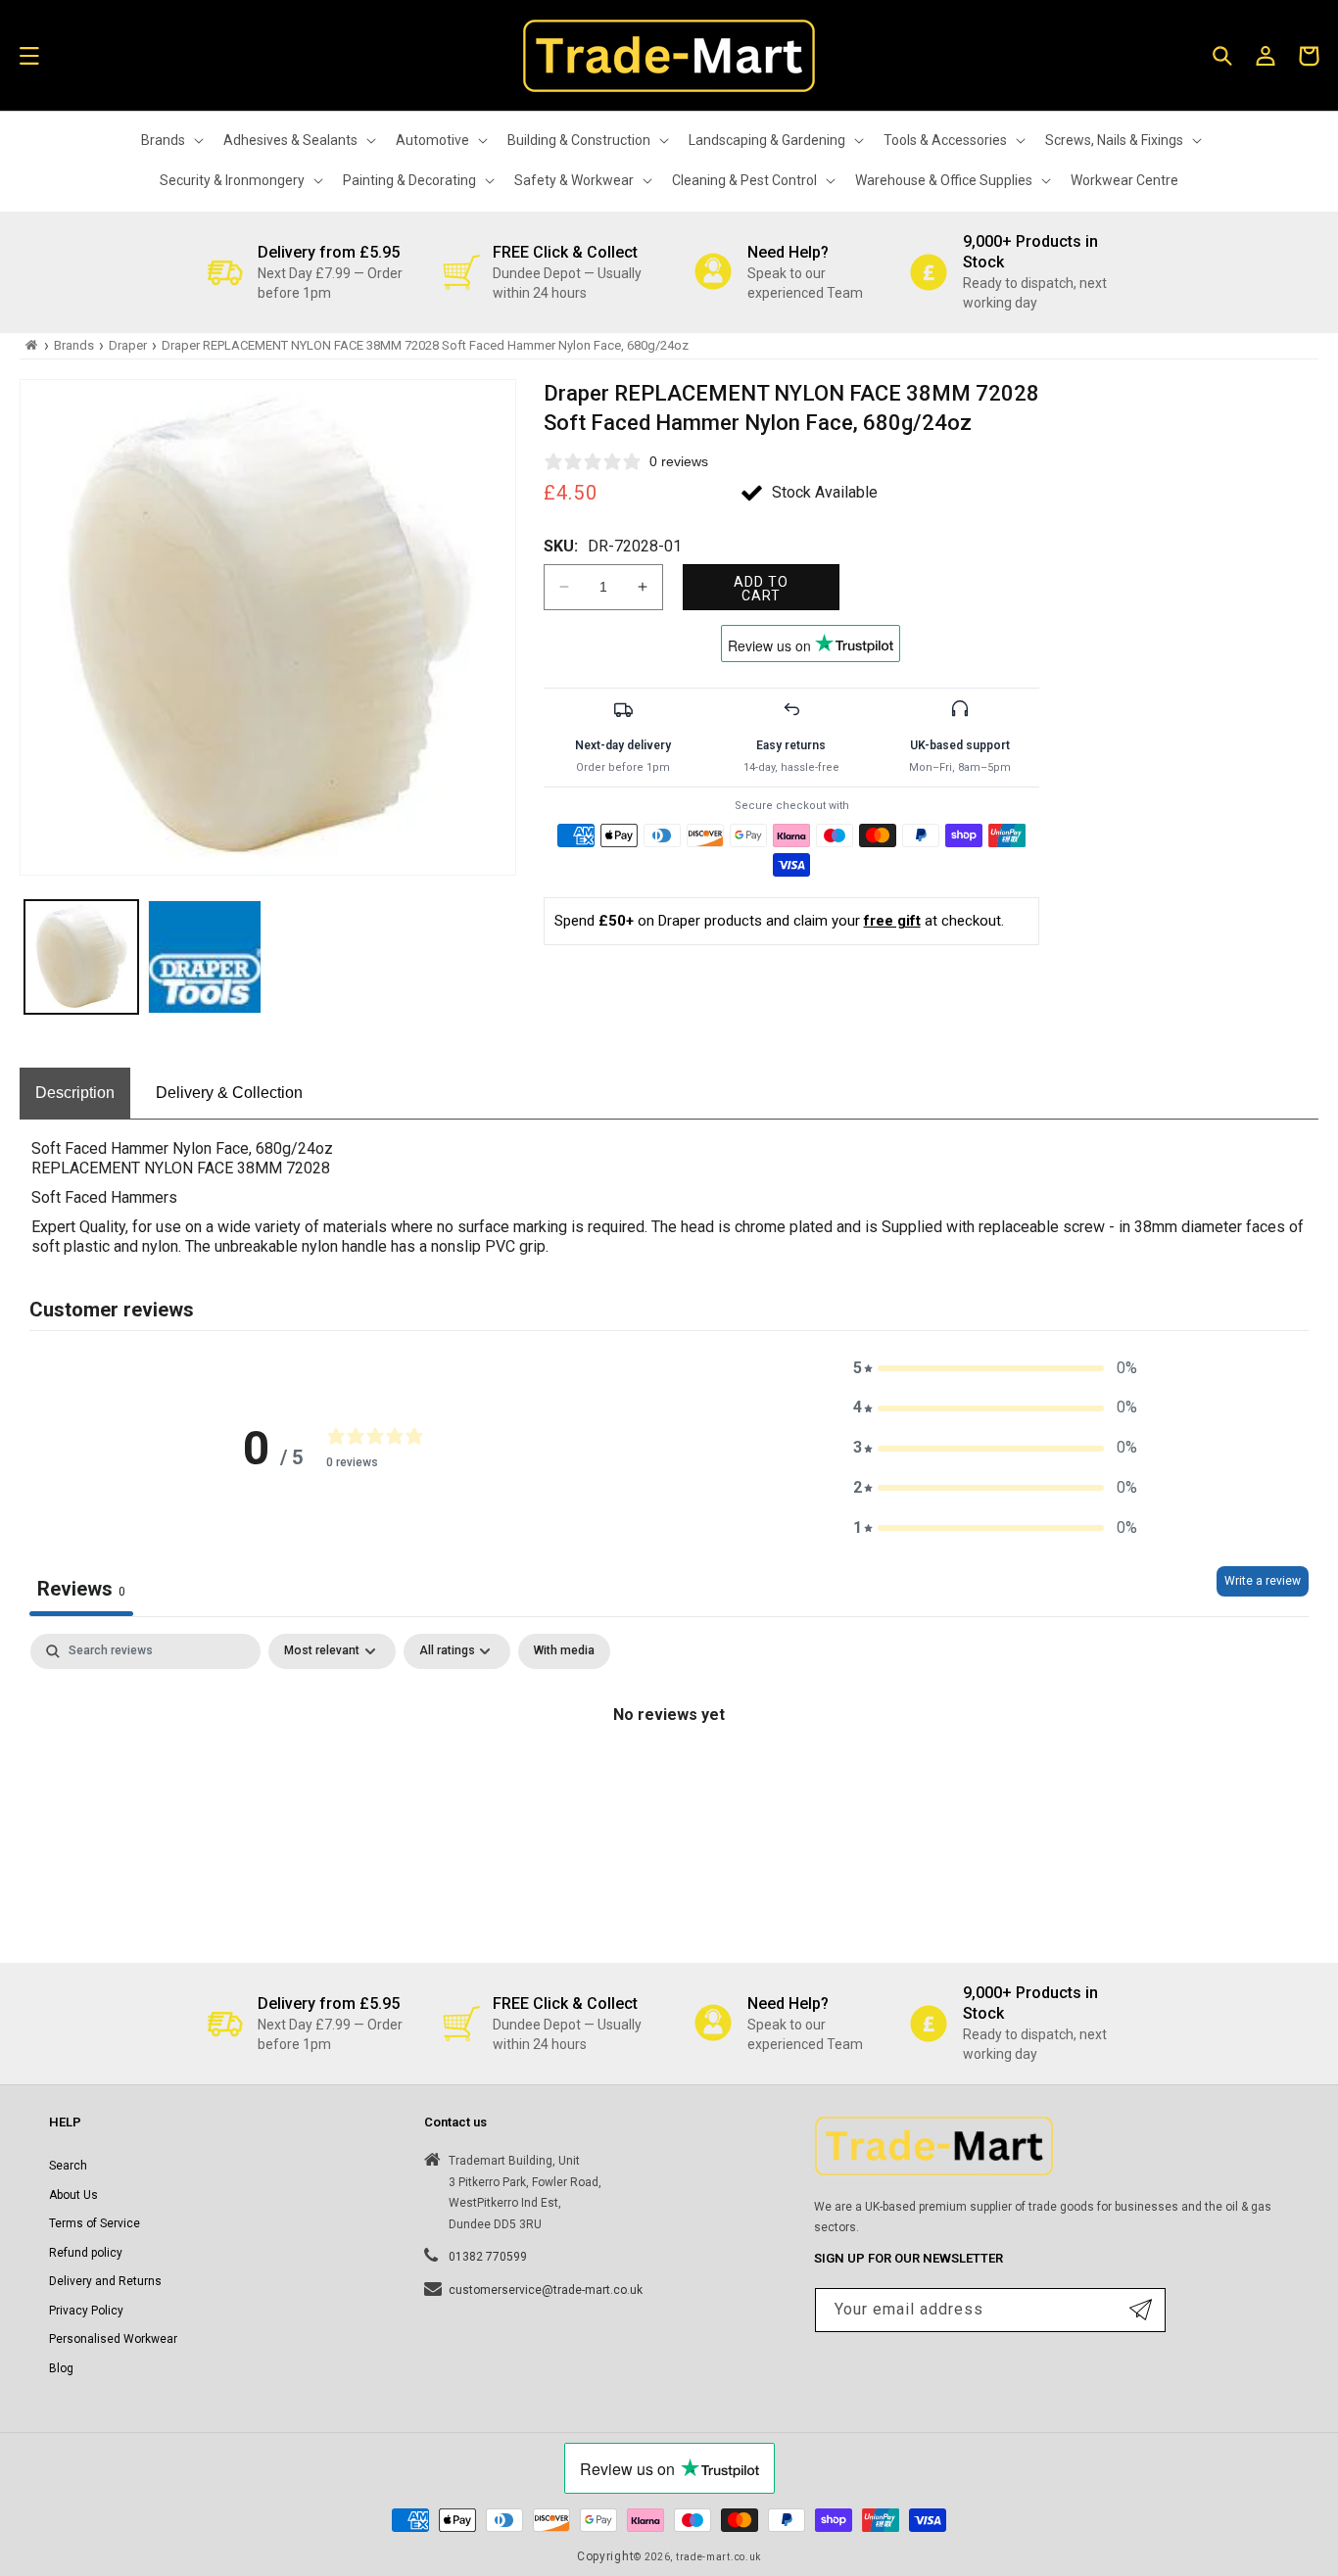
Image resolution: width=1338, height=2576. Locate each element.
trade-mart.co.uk (718, 2557)
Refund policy (86, 2253)
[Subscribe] (1141, 2310)
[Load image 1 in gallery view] (81, 957)
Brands (74, 345)
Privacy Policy (86, 2311)
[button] (29, 56)
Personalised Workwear (113, 2339)
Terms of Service (95, 2223)
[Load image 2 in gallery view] (205, 957)
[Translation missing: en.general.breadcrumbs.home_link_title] (32, 345)
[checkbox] (564, 1651)
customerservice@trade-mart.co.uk (546, 2290)
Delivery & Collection (229, 1093)
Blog (61, 2368)
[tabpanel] (669, 1781)
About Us (73, 2195)
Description (75, 1093)
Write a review (1263, 1581)
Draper (128, 345)
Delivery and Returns (105, 2281)
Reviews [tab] (81, 1589)
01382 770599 (488, 2257)
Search (68, 2166)
